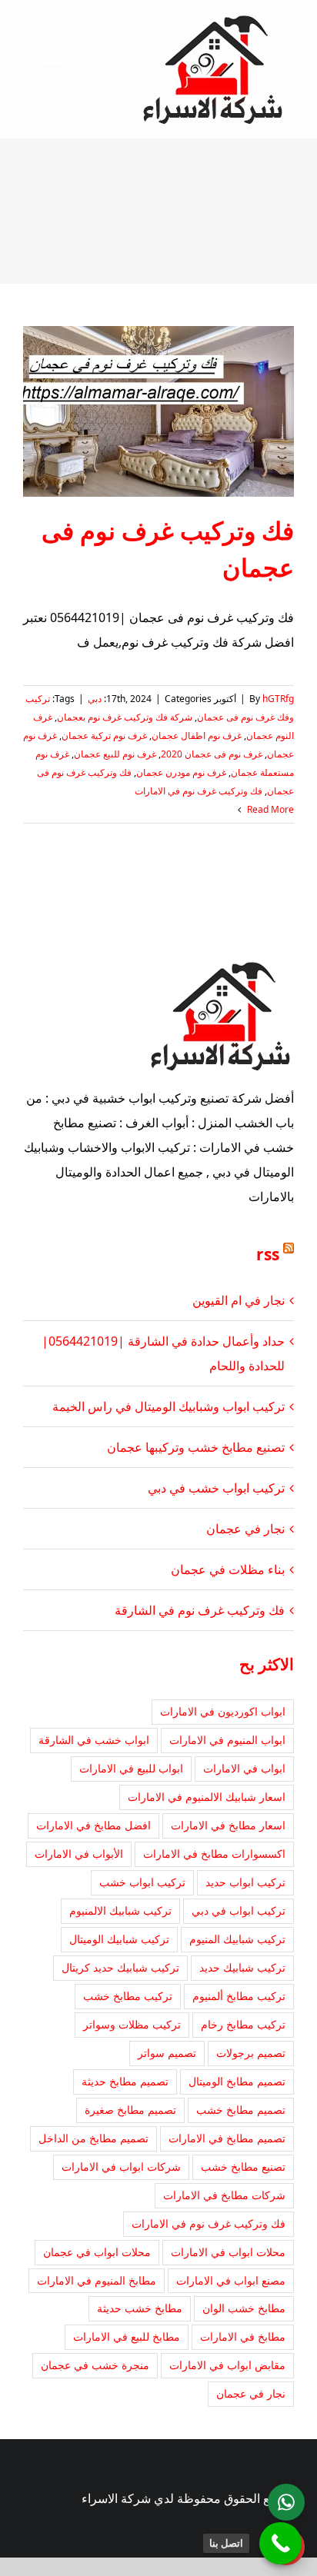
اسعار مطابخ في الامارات (228, 1825)
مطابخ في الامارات (243, 2336)
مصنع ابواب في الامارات (231, 2280)
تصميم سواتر (167, 2053)
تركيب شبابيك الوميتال (119, 1939)
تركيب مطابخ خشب (128, 1996)
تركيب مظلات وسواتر (132, 2024)
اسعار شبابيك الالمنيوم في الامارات (207, 1797)
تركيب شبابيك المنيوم (237, 1939)
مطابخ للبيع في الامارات (127, 2336)
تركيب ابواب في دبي (239, 1910)
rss (268, 1254)
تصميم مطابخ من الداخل (93, 2138)
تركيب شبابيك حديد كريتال (120, 1967)
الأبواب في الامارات (79, 1854)
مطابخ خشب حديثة (140, 2308)
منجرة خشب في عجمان (95, 2365)
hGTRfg (278, 699)
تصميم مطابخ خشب (241, 2110)
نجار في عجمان (245, 1529)
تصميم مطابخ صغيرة (130, 2110)
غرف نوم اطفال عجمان (197, 736)
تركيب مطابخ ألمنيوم (239, 1996)
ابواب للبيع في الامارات (131, 1768)
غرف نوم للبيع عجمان (115, 754)
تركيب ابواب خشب (142, 1882)
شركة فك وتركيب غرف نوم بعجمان (125, 717)
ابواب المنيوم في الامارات (227, 1740)
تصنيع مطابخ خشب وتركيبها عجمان (196, 1447)
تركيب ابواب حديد (245, 1882)
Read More (269, 809)
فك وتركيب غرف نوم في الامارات (199, 791)
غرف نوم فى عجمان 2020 (212, 754)
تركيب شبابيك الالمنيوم (120, 1910)
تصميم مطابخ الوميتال (237, 2081)
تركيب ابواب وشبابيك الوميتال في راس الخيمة (169, 1406)
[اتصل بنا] (280, 2543)
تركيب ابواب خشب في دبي (216, 1488)
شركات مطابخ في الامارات (224, 2195)
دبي (95, 699)
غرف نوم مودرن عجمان (181, 772)
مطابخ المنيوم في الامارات (97, 2280)
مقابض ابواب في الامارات (227, 2365)
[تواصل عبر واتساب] (286, 2502)
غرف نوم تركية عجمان (104, 736)
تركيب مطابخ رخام (243, 2024)
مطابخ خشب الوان (244, 2308)
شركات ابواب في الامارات (121, 2167)
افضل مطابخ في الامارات (93, 1825)
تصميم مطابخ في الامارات (227, 2138)
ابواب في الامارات (244, 1768)
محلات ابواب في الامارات (228, 2252)
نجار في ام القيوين (239, 1300)
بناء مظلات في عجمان (228, 1569)
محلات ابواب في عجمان (97, 2252)
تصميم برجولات (251, 2053)
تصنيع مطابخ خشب (243, 2167)
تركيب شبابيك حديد (242, 1967)
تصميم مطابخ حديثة (125, 2081)
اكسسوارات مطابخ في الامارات (214, 1854)
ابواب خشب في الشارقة (94, 1740)
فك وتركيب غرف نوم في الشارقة (200, 1610)
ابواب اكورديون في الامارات (223, 1711)
